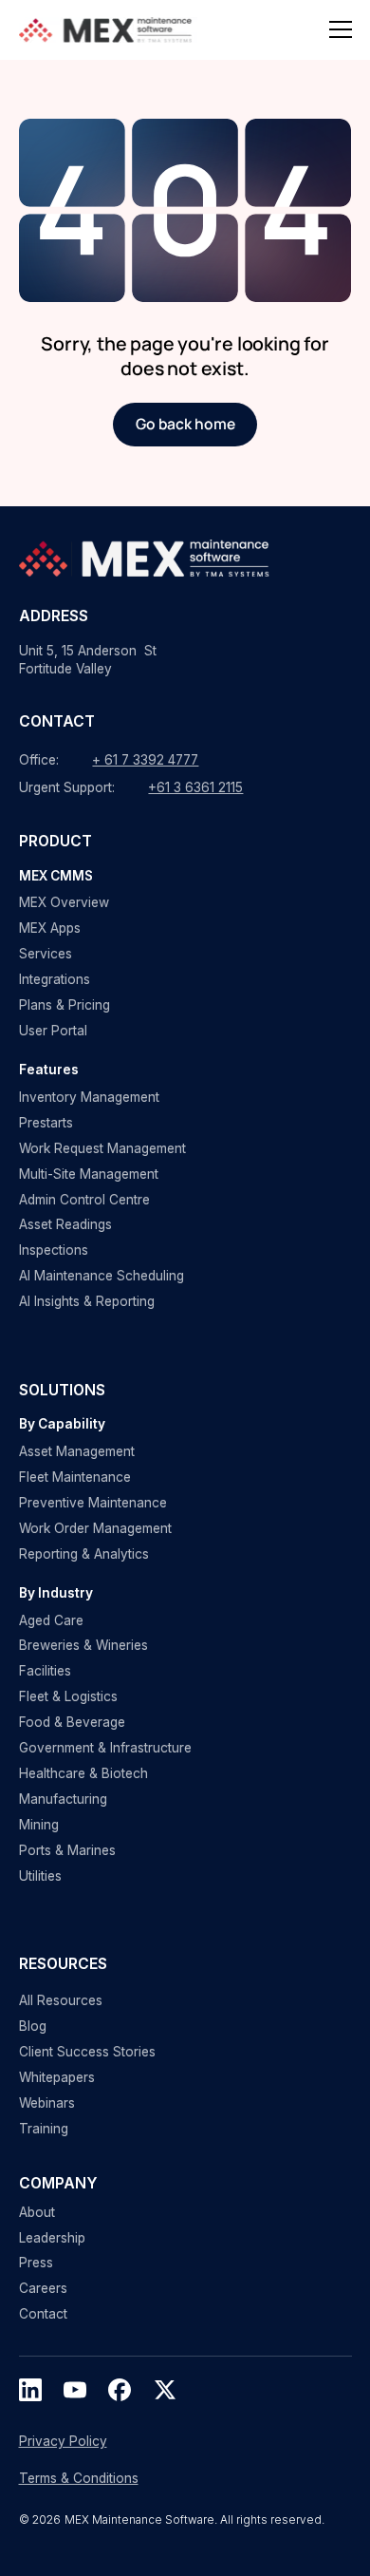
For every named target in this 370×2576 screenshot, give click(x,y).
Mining (39, 1825)
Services (46, 954)
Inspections (54, 1250)
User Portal (53, 1031)
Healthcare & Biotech (83, 1773)
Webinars (47, 2103)
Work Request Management (102, 1148)
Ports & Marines (67, 1850)
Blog (33, 2026)
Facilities (45, 1671)
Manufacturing (63, 1799)
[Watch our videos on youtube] (75, 2390)
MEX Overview (64, 902)
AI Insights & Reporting (87, 1301)
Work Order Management (95, 1528)
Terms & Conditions (79, 2478)
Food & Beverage (72, 1722)
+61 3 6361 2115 (195, 787)
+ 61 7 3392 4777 (145, 760)
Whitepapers (57, 2077)
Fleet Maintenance (75, 1477)
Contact (43, 2314)
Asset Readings (65, 1224)
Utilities (40, 1876)
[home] (109, 30)
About (37, 2212)
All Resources (61, 2000)
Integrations (55, 979)
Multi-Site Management (89, 1174)
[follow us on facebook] (120, 2390)
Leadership (52, 2238)
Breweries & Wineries (83, 1645)
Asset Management (77, 1451)
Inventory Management (89, 1097)
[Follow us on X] (165, 2390)
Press (36, 2263)
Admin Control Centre (84, 1200)
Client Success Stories (87, 2052)
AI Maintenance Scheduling (102, 1276)
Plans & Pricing (65, 1005)
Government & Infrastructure (105, 1748)
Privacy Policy (63, 2441)
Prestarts (46, 1123)
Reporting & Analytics (84, 1554)
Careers (43, 2288)
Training (44, 2129)
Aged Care (51, 1620)
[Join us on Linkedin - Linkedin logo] (30, 2390)
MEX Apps (50, 928)
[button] (341, 29)
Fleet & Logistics (68, 1696)
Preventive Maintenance (93, 1503)
